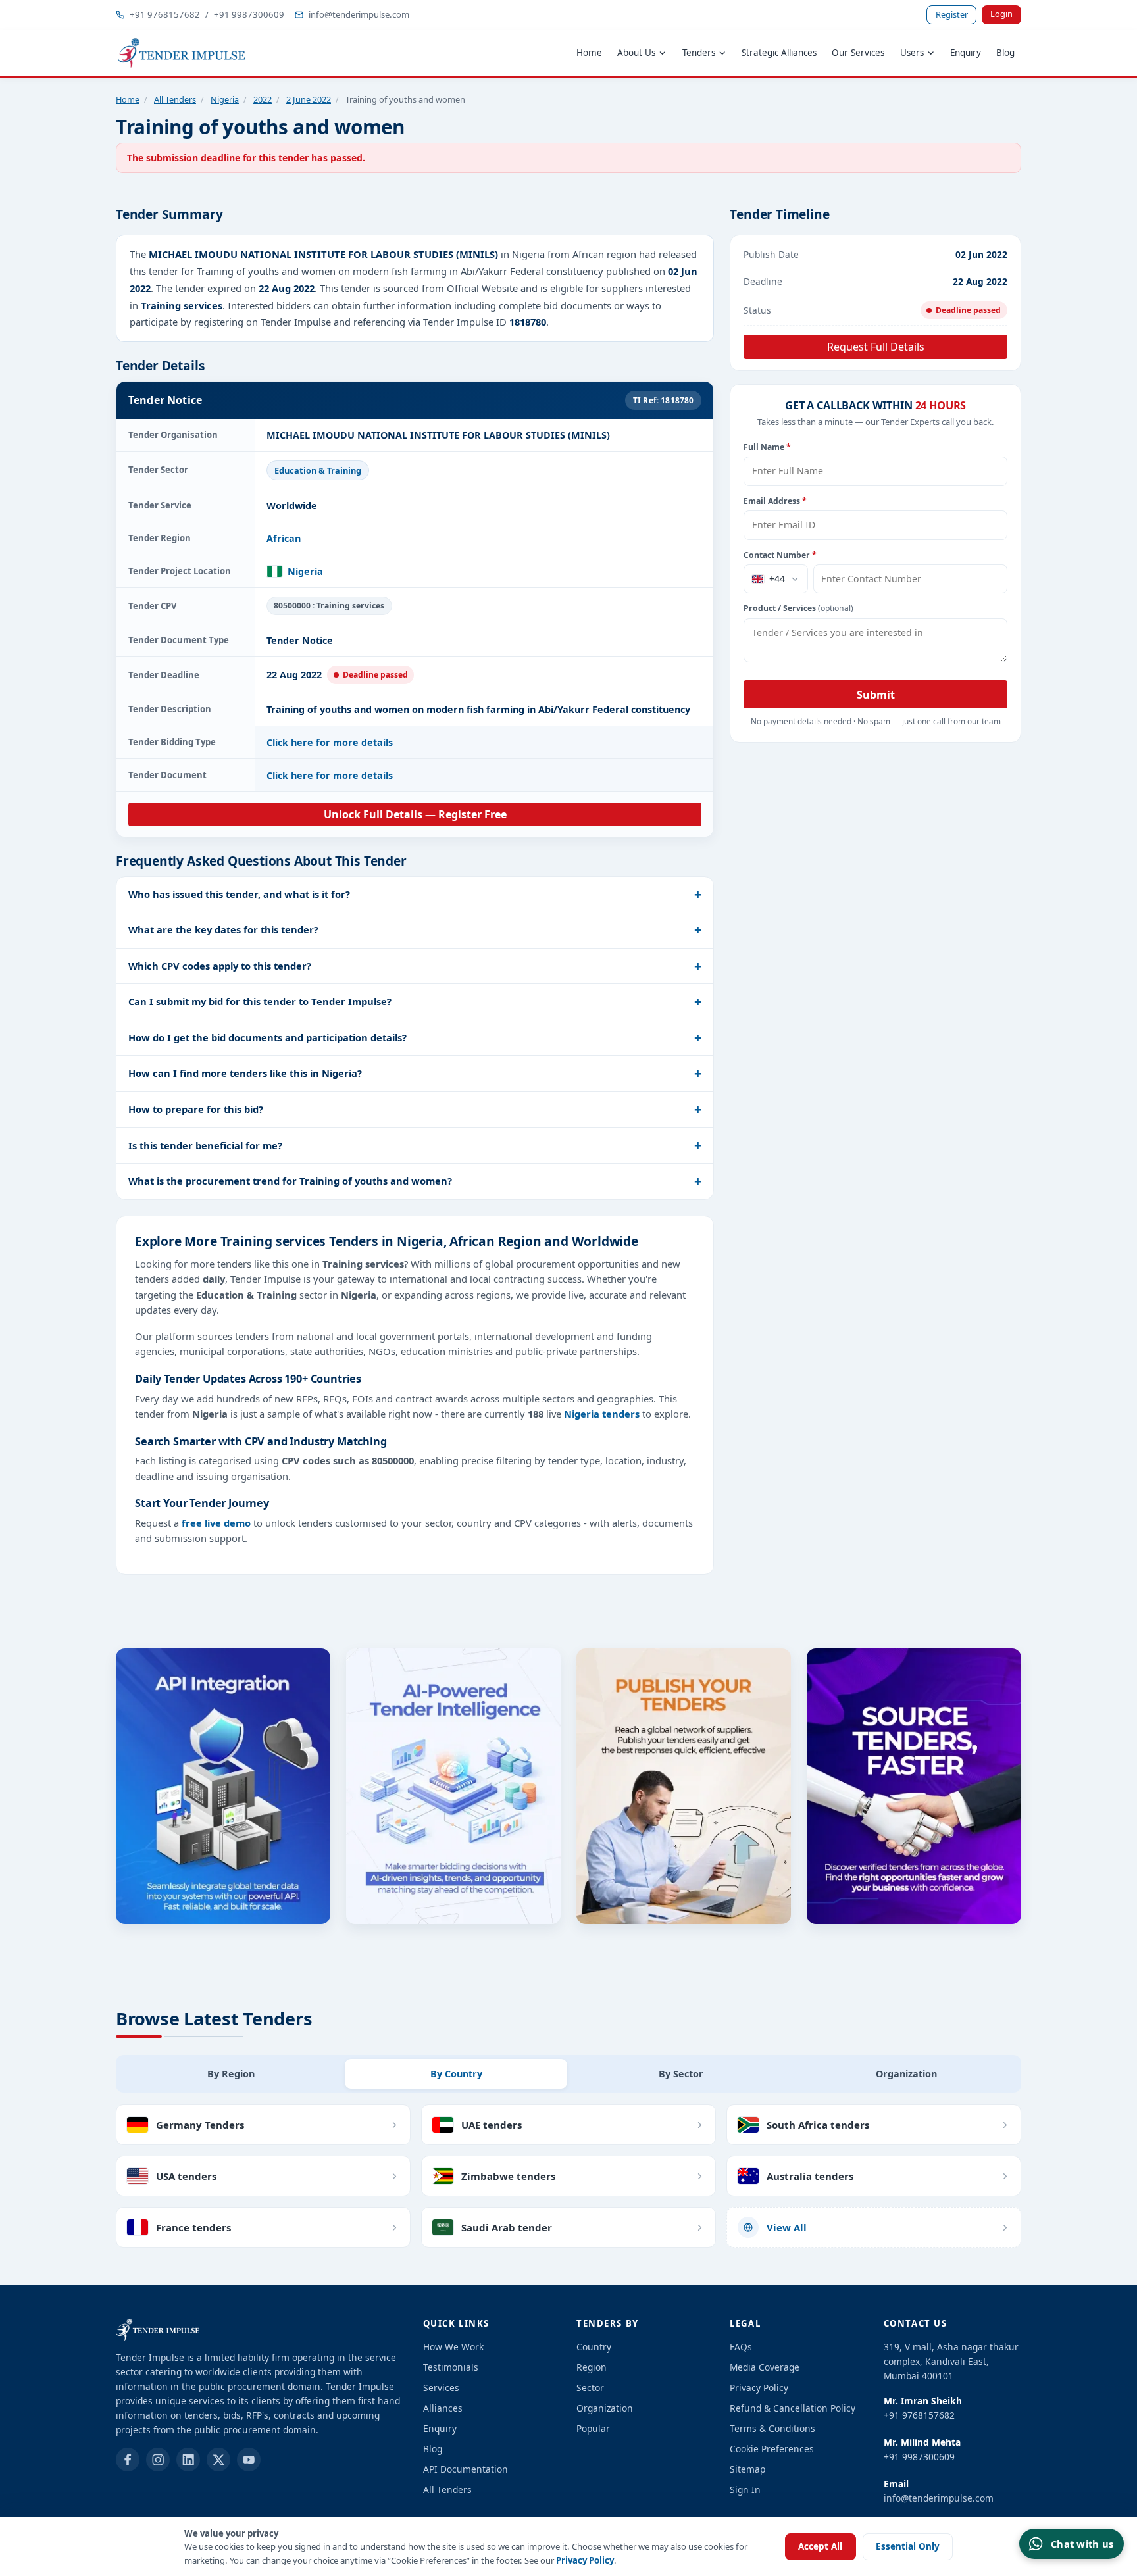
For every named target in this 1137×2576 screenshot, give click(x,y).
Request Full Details (876, 347)
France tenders (193, 2227)
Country (594, 2347)
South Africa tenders (818, 2125)
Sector (590, 2388)
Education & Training (318, 470)
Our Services (858, 53)
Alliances (443, 2408)
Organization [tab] (906, 2074)
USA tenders (186, 2176)
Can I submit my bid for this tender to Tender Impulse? (260, 1001)
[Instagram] (158, 2460)
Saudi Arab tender (507, 2227)
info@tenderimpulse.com (359, 14)
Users (912, 53)
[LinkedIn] (188, 2460)
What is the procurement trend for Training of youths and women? (290, 1181)
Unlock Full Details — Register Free (415, 814)
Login (1001, 14)
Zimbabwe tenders (508, 2176)
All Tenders (175, 99)
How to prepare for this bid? (196, 1109)
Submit (876, 695)
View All (787, 2227)
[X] (218, 2460)
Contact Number (780, 555)
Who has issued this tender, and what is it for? (239, 894)
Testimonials (451, 2367)
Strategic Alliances (779, 53)
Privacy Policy (585, 2560)
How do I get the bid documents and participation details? (267, 1037)
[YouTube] (249, 2460)
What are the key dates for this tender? (223, 929)
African (284, 538)
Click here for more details (330, 742)
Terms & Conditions (772, 2428)
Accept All (820, 2546)
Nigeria (225, 99)
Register (952, 14)
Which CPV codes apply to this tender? (220, 966)
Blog (1005, 53)
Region (592, 2367)
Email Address (775, 501)
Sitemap (747, 2469)
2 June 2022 (309, 99)
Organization (605, 2408)
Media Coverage (765, 2367)
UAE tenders (492, 2125)
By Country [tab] (456, 2074)
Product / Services (798, 608)
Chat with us (1082, 2544)
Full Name (767, 447)
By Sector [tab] (681, 2074)
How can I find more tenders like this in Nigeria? (245, 1073)
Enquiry (966, 53)
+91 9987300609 (249, 14)
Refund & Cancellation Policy (793, 2408)
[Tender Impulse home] (182, 53)
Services (441, 2388)
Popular (593, 2428)
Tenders (699, 53)
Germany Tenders (200, 2125)
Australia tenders (810, 2176)
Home (589, 53)
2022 (263, 99)
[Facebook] (128, 2460)
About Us (636, 53)
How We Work (453, 2347)
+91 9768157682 (165, 14)
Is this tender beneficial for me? (205, 1145)
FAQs (741, 2347)
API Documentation (466, 2469)
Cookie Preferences (772, 2449)
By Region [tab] (231, 2074)
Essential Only (908, 2546)
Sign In (745, 2489)
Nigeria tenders (602, 1414)
